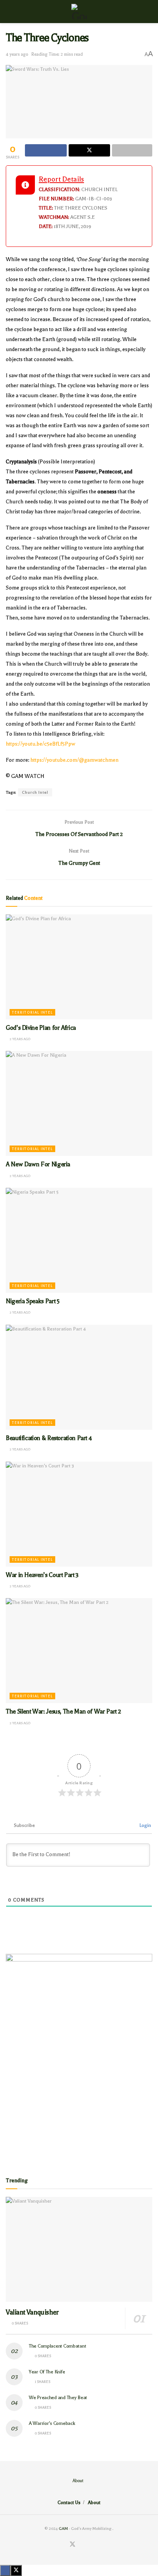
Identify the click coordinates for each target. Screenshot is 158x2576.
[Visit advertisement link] (79, 2058)
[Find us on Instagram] (82, 2545)
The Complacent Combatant (57, 2346)
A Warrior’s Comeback (52, 2423)
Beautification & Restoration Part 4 (49, 1438)
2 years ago (20, 1039)
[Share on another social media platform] (132, 150)
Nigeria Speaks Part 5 (32, 1301)
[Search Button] (149, 12)
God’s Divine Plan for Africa (41, 1028)
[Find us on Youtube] (91, 2545)
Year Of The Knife (47, 2372)
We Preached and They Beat (58, 2398)
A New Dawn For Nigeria (38, 1164)
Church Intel (35, 792)
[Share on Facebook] (46, 150)
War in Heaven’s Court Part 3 (42, 1575)
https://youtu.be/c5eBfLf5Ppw (40, 744)
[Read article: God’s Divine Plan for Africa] (79, 967)
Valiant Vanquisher (32, 2312)
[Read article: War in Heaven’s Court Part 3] (79, 1514)
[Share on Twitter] (90, 150)
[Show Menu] (9, 12)
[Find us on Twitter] (72, 2545)
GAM (63, 2529)
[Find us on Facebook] (63, 2545)
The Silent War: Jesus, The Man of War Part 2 (63, 1712)
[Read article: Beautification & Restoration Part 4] (79, 1377)
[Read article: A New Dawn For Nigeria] (79, 1103)
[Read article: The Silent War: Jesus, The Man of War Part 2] (79, 1651)
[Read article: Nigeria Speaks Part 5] (79, 1240)
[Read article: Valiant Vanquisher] (79, 2249)
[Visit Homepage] (79, 12)
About (78, 2481)
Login (145, 1825)
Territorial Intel (32, 1012)
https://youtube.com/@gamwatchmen (74, 760)
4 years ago (17, 54)
